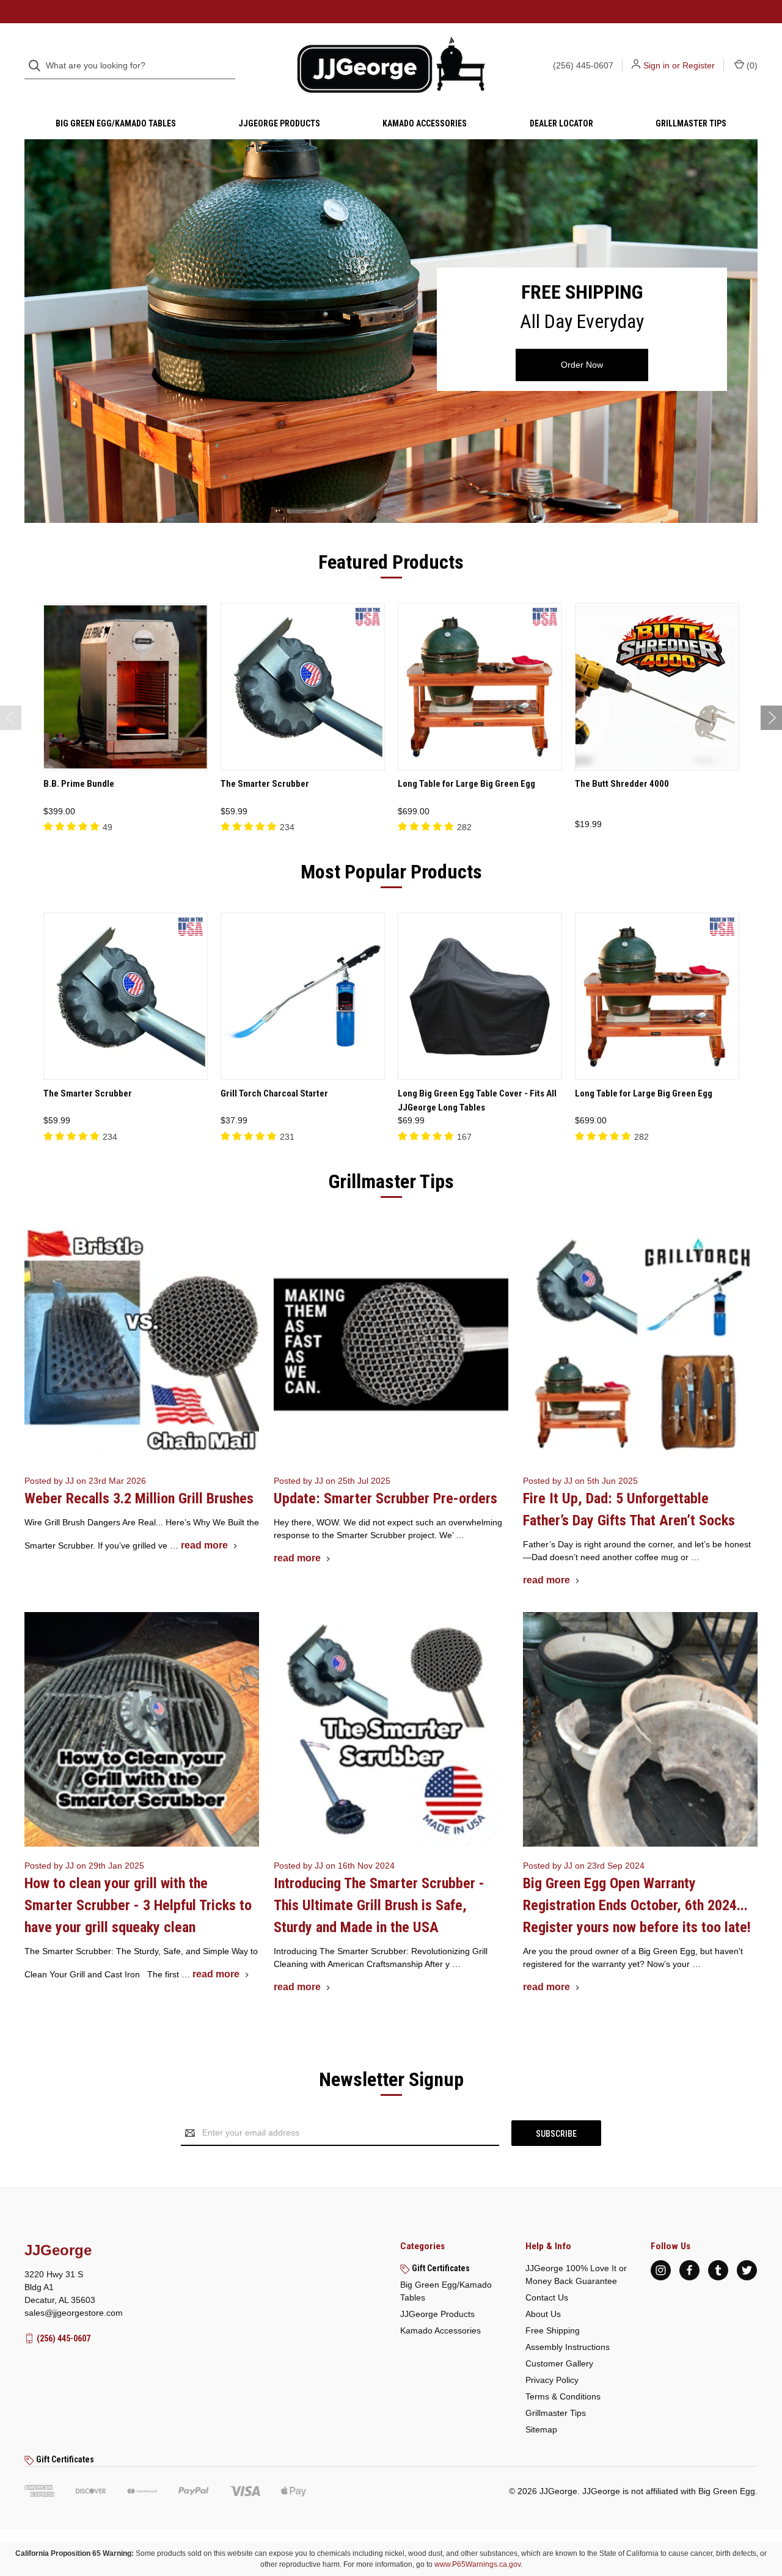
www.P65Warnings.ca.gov (477, 2564)
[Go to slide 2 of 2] (11, 718)
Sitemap (541, 2429)
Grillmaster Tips (691, 123)
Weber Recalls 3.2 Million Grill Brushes (139, 1498)
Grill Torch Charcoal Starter (274, 1093)
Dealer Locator (561, 123)
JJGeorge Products (279, 123)
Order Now (582, 365)
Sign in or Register (679, 65)
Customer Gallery (559, 2363)
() (751, 65)
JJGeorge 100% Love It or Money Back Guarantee (576, 2275)
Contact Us (547, 2297)
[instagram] (661, 2270)
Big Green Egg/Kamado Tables (116, 123)
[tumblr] (718, 2270)
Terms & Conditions (563, 2396)
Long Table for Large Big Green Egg (466, 784)
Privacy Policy (552, 2380)
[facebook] (689, 2270)
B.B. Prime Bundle (79, 784)
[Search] (38, 66)
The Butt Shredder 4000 (622, 784)
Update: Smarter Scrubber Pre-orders (386, 1498)
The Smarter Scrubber (265, 784)
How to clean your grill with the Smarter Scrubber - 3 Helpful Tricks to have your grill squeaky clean (138, 1905)
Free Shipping (553, 2330)
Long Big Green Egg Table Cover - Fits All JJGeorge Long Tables (477, 1100)
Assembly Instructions (568, 2347)
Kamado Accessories (425, 123)
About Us (543, 2314)
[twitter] (747, 2270)
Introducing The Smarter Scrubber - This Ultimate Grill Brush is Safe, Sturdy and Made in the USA (379, 1905)
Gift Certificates (440, 2268)
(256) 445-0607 (583, 65)
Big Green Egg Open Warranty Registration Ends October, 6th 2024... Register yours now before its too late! (637, 1905)
